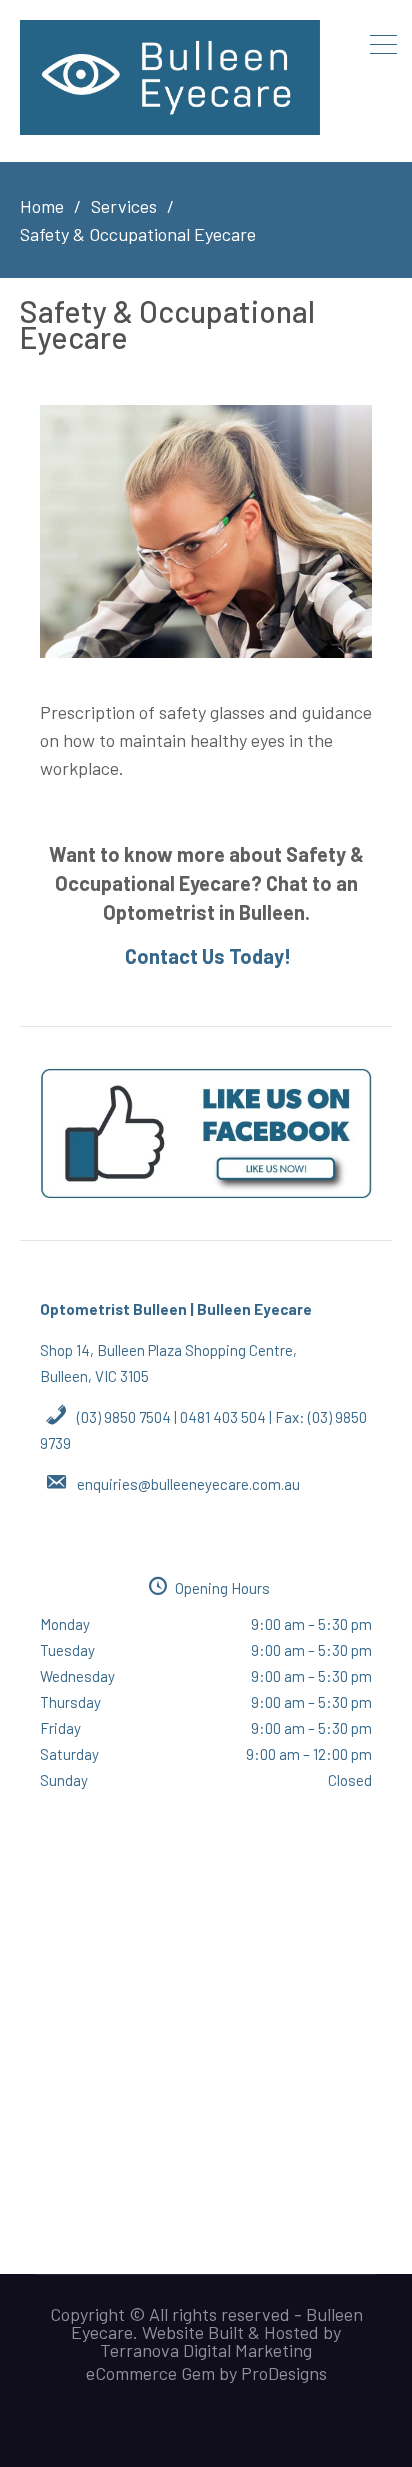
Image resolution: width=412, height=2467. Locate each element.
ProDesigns (284, 2373)
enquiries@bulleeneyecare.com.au (188, 1484)
